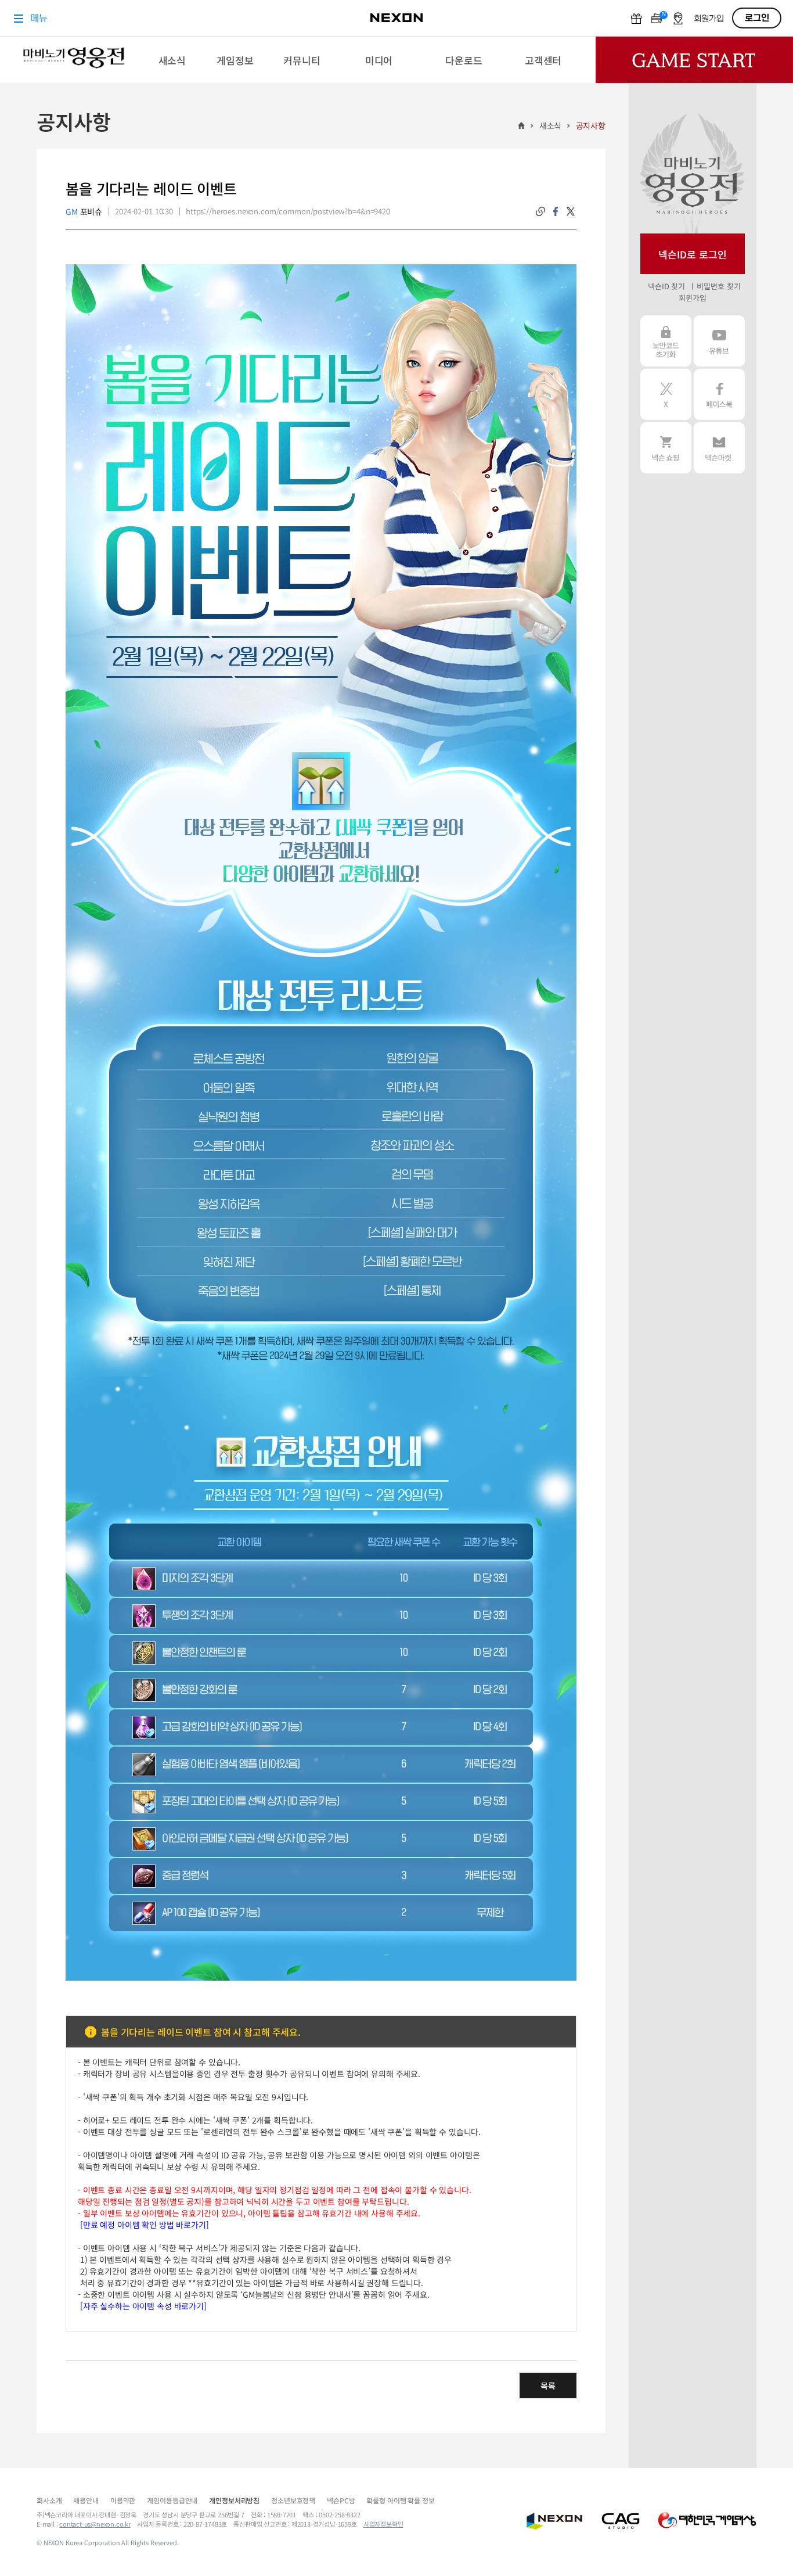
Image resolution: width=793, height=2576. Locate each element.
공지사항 (591, 125)
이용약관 (123, 2500)
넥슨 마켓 (719, 448)
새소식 (551, 125)
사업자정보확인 (383, 2524)
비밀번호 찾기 (718, 286)
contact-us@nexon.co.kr (95, 2524)
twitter (571, 211)
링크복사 (540, 211)
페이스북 (719, 394)
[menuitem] (172, 60)
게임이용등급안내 (172, 2500)
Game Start (694, 60)
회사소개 (49, 2500)
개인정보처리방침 (234, 2500)
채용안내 (86, 2500)
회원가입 (692, 298)
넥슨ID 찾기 (666, 286)
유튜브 (719, 341)
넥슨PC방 (341, 2500)
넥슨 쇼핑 (666, 448)
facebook (556, 211)
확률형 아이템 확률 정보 (400, 2500)
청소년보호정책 (293, 2500)
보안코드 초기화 (666, 341)
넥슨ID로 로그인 (693, 254)
